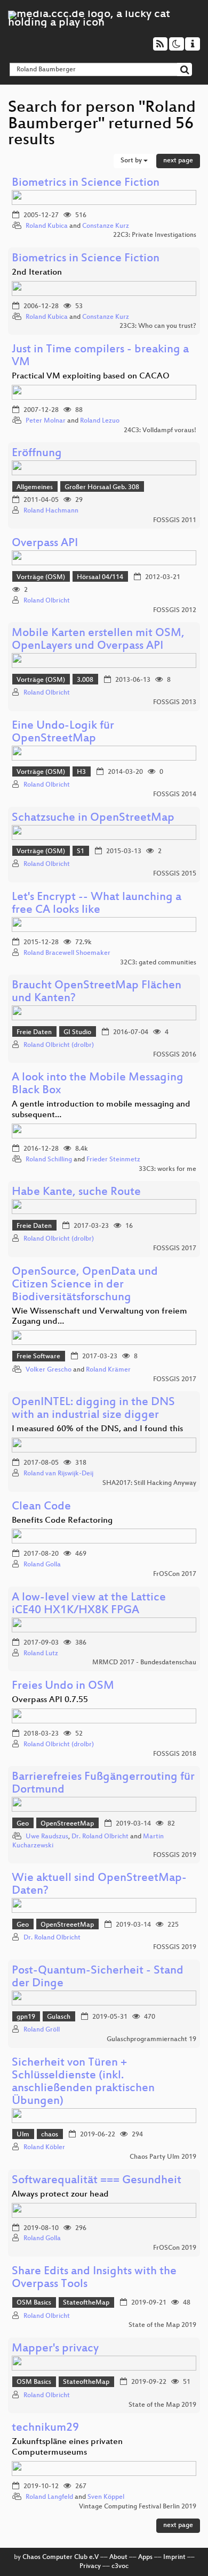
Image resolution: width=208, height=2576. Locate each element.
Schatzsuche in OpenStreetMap (93, 818)
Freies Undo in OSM (63, 1686)
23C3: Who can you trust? (158, 326)
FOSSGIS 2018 (175, 1754)
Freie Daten (34, 1033)
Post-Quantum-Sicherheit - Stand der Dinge (98, 1978)
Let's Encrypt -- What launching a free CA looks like (97, 904)
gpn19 (26, 2017)
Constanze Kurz (106, 226)
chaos (50, 2135)
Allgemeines (35, 488)
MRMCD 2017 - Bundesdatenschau (144, 1663)
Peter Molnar (46, 421)
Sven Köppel (106, 2497)
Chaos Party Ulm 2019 (163, 2157)
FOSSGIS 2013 (175, 703)
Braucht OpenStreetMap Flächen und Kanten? (97, 992)
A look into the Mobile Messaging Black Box (98, 1084)
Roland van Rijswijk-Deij (58, 1474)
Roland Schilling (49, 1160)
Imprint (174, 2557)
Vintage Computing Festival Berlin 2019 (138, 2507)
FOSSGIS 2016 (175, 1055)
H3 (81, 772)
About (118, 2557)
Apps (145, 2557)
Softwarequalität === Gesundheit (97, 2181)
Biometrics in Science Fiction (86, 183)
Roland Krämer (108, 1370)
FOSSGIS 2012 (175, 610)
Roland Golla (42, 1565)
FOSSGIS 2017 (175, 1249)
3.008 (85, 680)
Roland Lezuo (100, 421)
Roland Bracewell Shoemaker (67, 953)
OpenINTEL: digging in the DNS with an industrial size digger (93, 1409)
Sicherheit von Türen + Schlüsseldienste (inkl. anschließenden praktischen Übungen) (83, 2082)
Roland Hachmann (51, 511)
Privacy (90, 2566)
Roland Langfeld (49, 2497)
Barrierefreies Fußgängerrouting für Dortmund (103, 1784)
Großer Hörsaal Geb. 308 (102, 488)
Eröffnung (37, 454)
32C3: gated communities (158, 963)
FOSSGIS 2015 (175, 874)
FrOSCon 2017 (175, 1574)
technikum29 (45, 2428)
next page (178, 161)
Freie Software (38, 1357)
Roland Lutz (41, 1654)
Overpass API (45, 544)
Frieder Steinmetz (113, 1160)
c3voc (120, 2566)
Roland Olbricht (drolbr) (59, 1045)
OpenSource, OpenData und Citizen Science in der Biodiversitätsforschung (85, 1285)
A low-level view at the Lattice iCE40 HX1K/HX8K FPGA (89, 1604)
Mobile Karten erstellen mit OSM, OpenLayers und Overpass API (98, 640)
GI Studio (77, 1033)
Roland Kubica (47, 226)
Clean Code (41, 1507)
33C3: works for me (167, 1169)
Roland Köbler (44, 2148)
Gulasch (59, 2017)
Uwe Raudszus (47, 1837)
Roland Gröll (42, 2030)
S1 (81, 852)
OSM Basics (34, 2303)
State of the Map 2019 (162, 2325)
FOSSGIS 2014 (175, 795)
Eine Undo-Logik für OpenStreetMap (63, 733)
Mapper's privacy (55, 2349)
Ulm (23, 2135)
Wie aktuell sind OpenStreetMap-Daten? (99, 1885)
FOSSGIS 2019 (175, 1855)
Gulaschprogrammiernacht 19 (151, 2040)
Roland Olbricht (47, 601)
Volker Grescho (49, 1370)
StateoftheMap (86, 2303)
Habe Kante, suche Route (76, 1192)
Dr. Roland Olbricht (100, 1837)
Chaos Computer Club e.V (61, 2557)
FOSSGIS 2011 (175, 521)
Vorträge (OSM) (41, 577)
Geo (23, 1824)
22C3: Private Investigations (155, 235)
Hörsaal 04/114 (100, 577)
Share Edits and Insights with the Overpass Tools (94, 2278)
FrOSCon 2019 (175, 2248)
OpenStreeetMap (67, 1824)
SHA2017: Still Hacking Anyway (149, 1483)
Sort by (132, 161)
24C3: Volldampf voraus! (160, 431)
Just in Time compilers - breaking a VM (100, 356)
